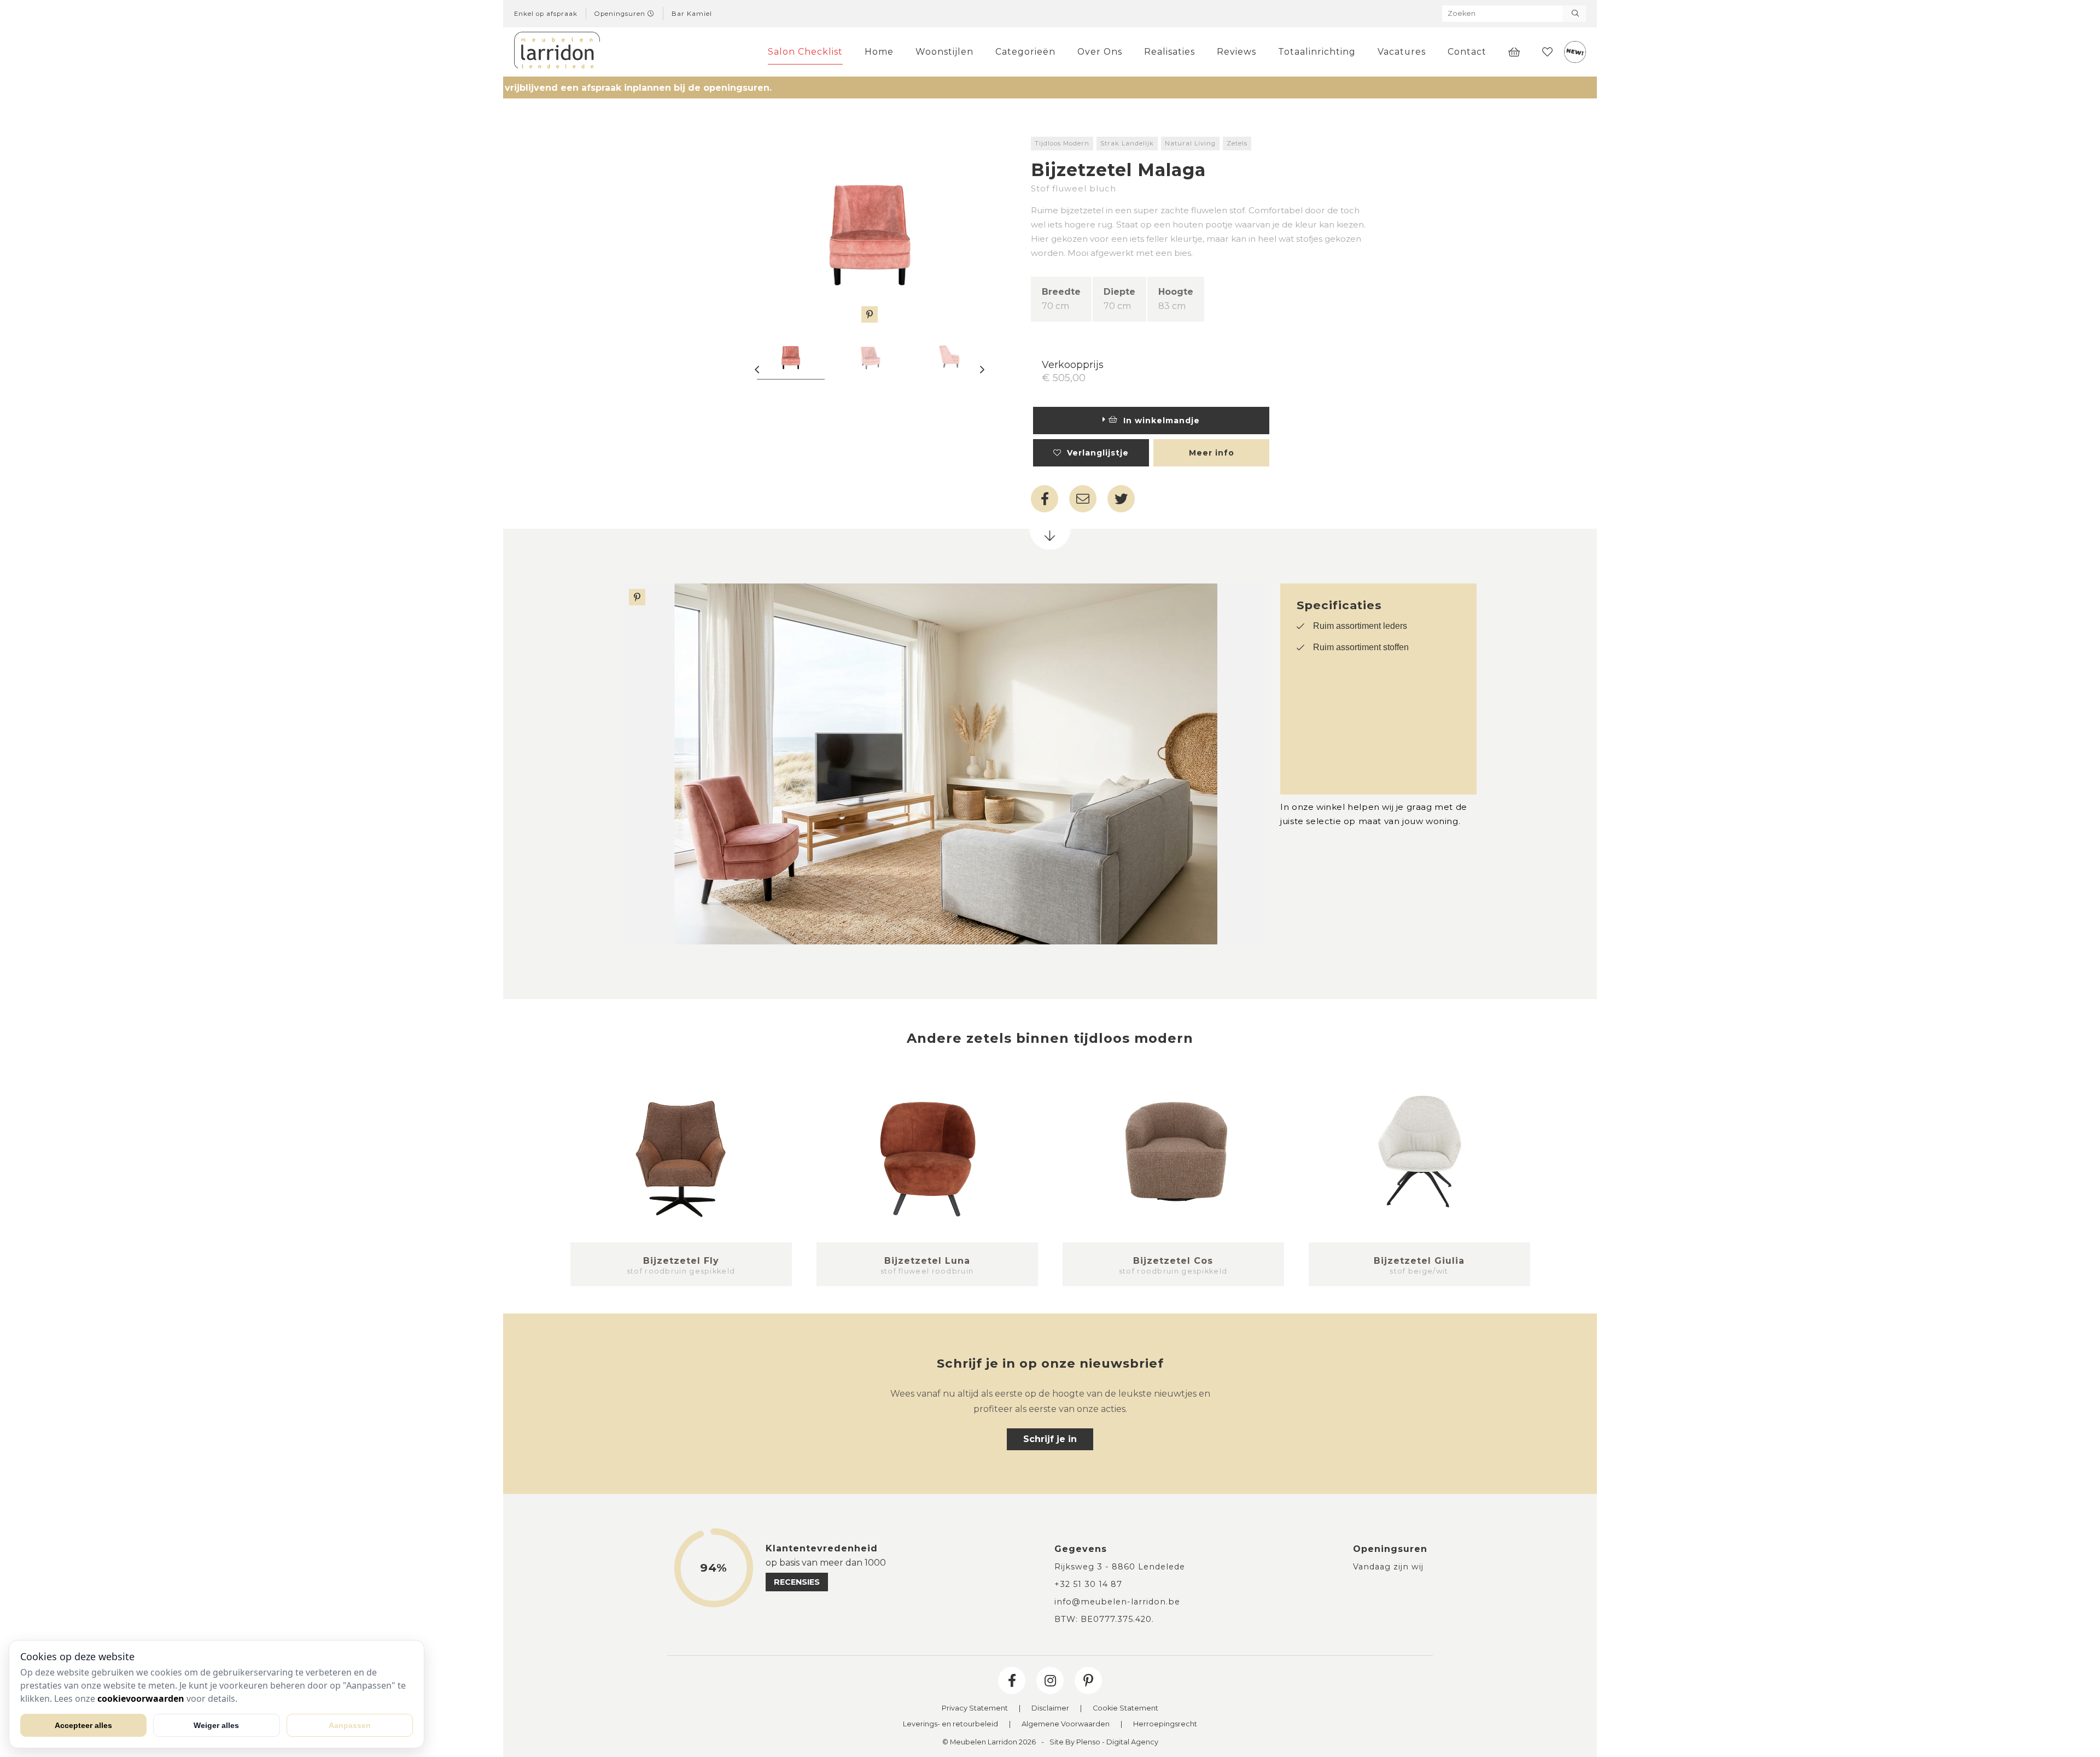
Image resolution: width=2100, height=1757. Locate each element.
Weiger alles (216, 1725)
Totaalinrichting (1317, 52)
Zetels (1237, 143)
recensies (797, 1582)
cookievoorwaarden (141, 1698)
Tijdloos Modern (1062, 143)
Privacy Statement (975, 1709)
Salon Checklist (805, 52)
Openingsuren (621, 14)
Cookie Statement (1125, 1709)
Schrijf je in (1050, 1439)
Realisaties (1169, 52)
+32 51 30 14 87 (1088, 1584)
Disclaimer (1050, 1709)
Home (879, 52)
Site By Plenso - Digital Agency (1104, 1743)
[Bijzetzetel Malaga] (870, 230)
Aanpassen (350, 1725)
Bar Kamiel (692, 14)
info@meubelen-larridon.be (1117, 1602)
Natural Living (1190, 143)
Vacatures (1402, 52)
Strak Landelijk (1127, 143)
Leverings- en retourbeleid (950, 1724)
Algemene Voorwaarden (1066, 1724)
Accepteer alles (83, 1725)
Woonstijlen (944, 52)
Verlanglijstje (1095, 453)
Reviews (1236, 52)
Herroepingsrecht (1165, 1724)
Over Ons (1100, 52)
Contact (1467, 52)
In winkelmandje (1159, 421)
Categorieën (1025, 52)
